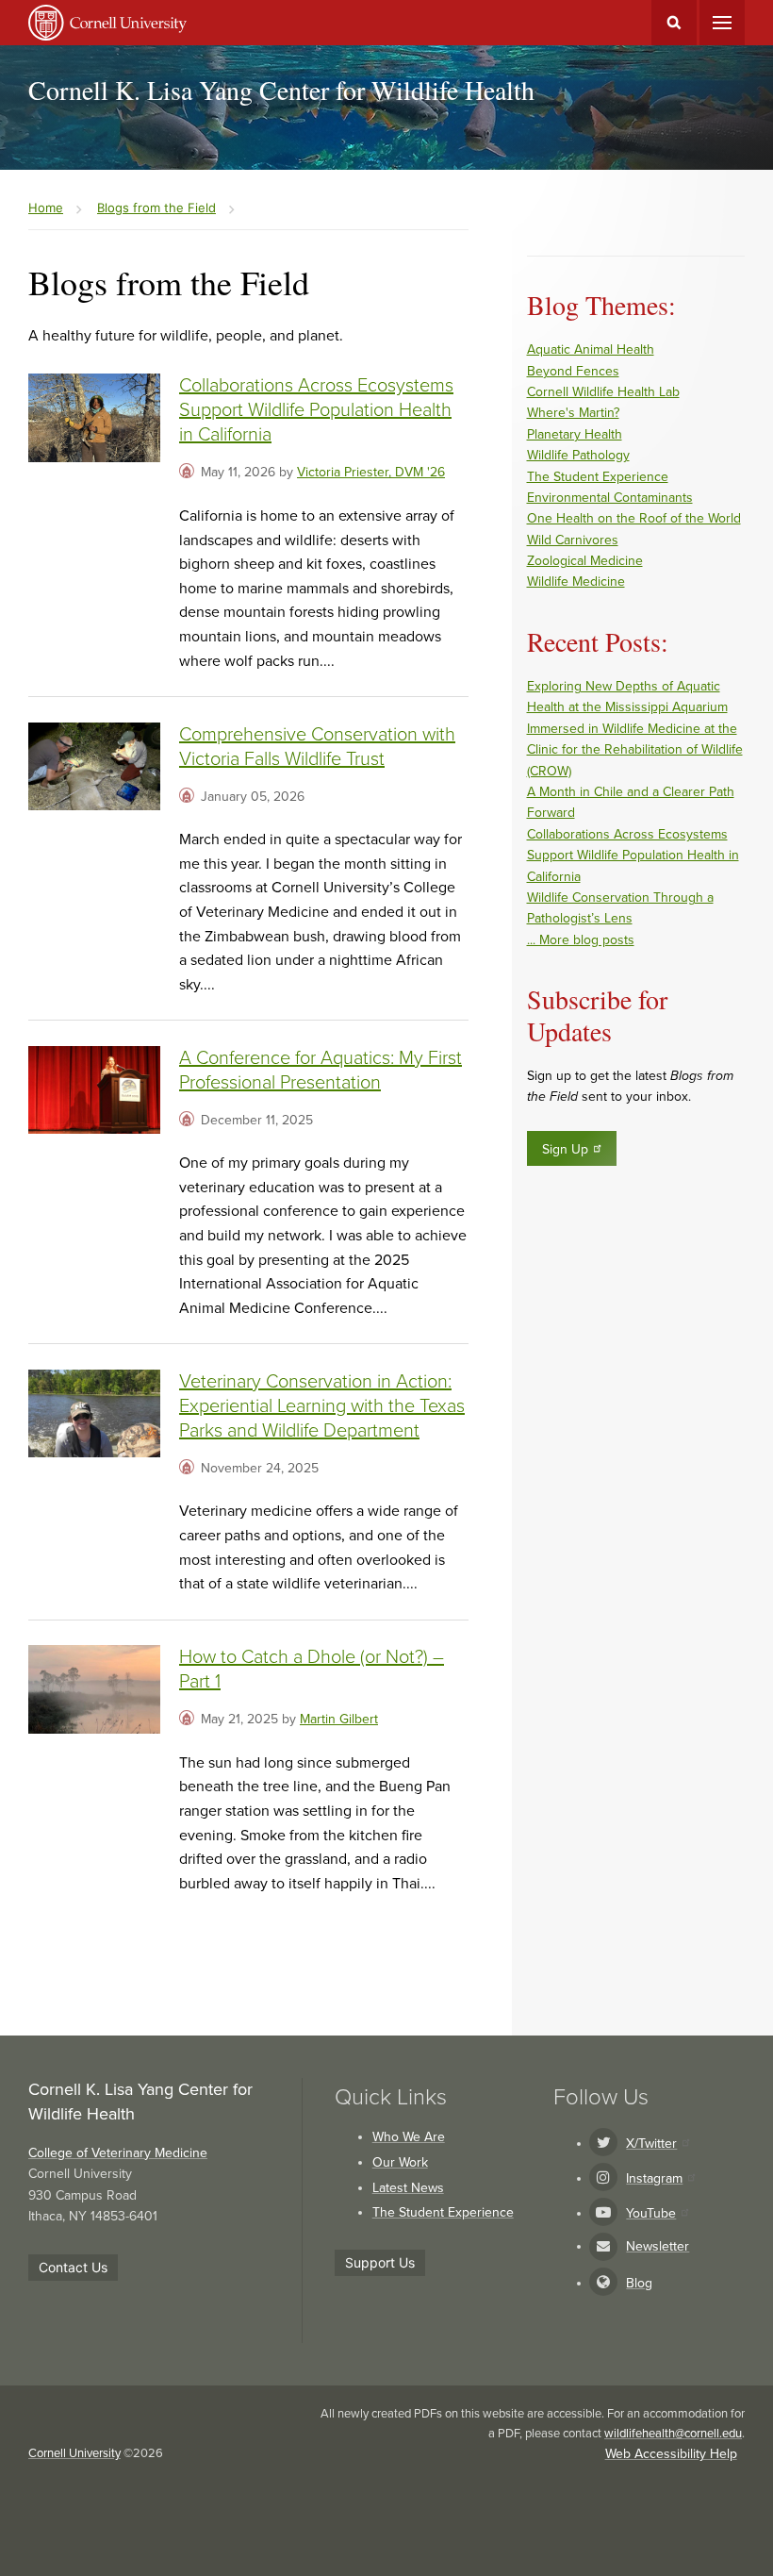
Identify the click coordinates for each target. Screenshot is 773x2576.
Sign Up (565, 1149)
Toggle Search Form (674, 23)
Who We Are (409, 2137)
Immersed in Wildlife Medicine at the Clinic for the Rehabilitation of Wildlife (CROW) (635, 750)
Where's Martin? (573, 413)
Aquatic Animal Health (591, 349)
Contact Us (73, 2267)
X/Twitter (651, 2144)
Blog (639, 2283)
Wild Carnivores (573, 540)
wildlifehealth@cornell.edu (673, 2434)
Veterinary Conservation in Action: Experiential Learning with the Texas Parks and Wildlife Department (322, 1406)
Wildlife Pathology (578, 455)
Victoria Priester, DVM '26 (371, 472)
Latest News (408, 2188)
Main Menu (722, 23)
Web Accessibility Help (671, 2454)
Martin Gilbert (339, 1719)
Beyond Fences (573, 371)
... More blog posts (581, 940)
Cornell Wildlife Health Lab (603, 392)
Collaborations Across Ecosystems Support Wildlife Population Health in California (316, 410)
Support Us (380, 2262)
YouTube (651, 2213)
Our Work (400, 2162)
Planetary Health (575, 434)
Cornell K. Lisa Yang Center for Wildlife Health (281, 90)
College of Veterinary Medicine (118, 2153)
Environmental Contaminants (610, 498)
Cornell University (74, 2453)
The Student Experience (598, 477)
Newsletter (658, 2246)
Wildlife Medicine (576, 582)
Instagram (654, 2178)
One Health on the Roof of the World (634, 518)
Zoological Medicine (585, 561)
